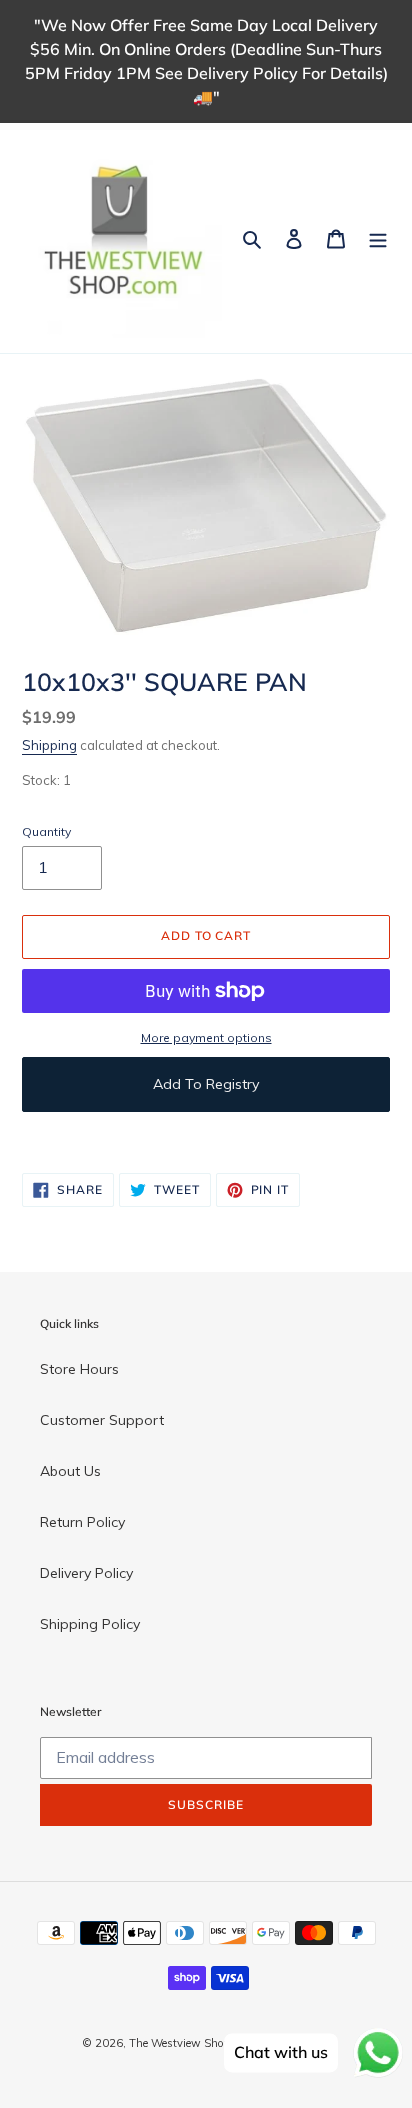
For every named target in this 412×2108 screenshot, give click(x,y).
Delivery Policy (86, 1573)
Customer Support (102, 1420)
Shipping (49, 745)
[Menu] (378, 237)
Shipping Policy (90, 1624)
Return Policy (82, 1522)
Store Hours (79, 1369)
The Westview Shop (179, 2043)
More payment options (206, 1037)
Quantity (46, 831)
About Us (70, 1471)
